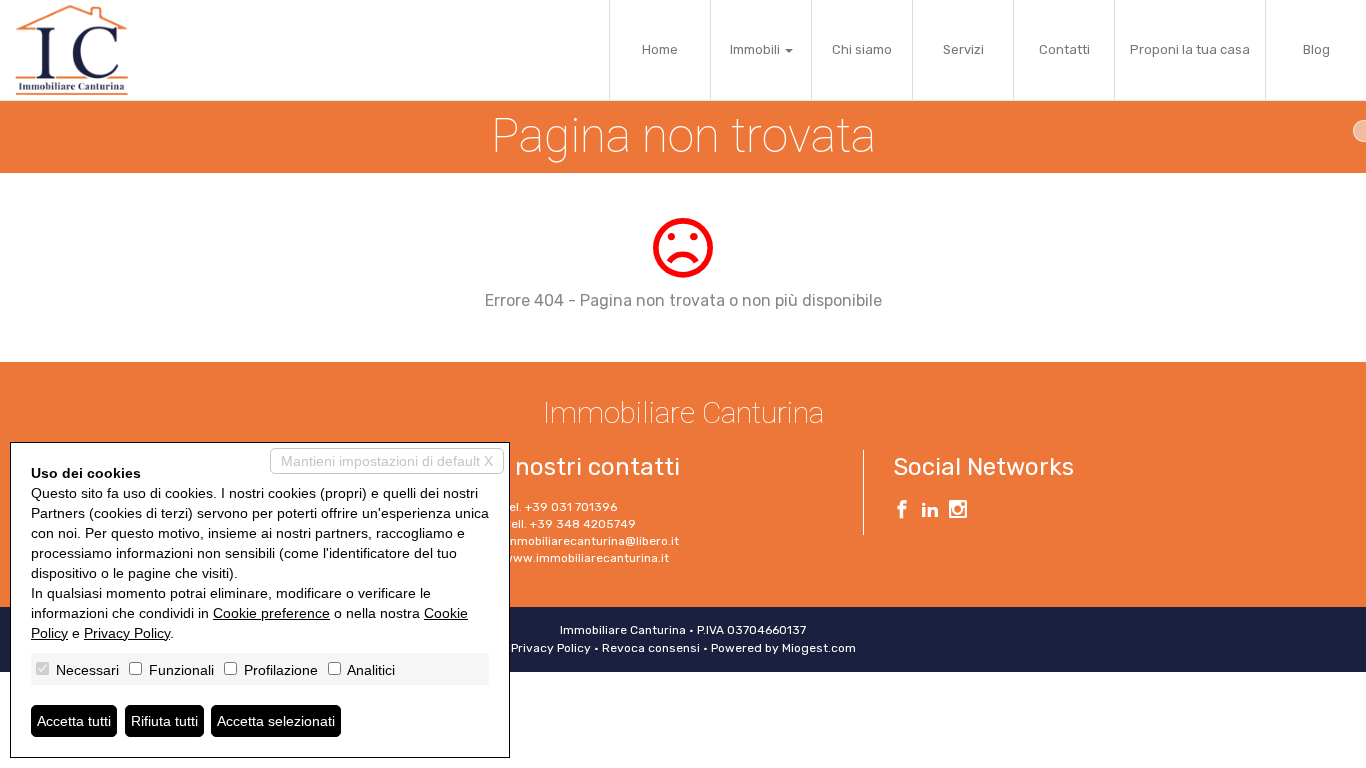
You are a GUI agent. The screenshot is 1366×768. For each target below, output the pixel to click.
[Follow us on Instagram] (958, 512)
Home (660, 49)
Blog (1316, 49)
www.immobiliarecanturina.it (586, 558)
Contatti (1064, 49)
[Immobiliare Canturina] (71, 50)
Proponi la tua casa (1190, 49)
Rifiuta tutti (164, 721)
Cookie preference (271, 613)
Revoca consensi (651, 648)
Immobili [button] (756, 49)
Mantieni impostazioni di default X (387, 461)
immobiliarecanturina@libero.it (591, 541)
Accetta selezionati (276, 721)
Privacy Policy (551, 648)
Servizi (963, 49)
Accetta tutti (74, 721)
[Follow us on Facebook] (902, 512)
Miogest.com (819, 648)
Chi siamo (862, 49)
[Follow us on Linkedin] (930, 512)
